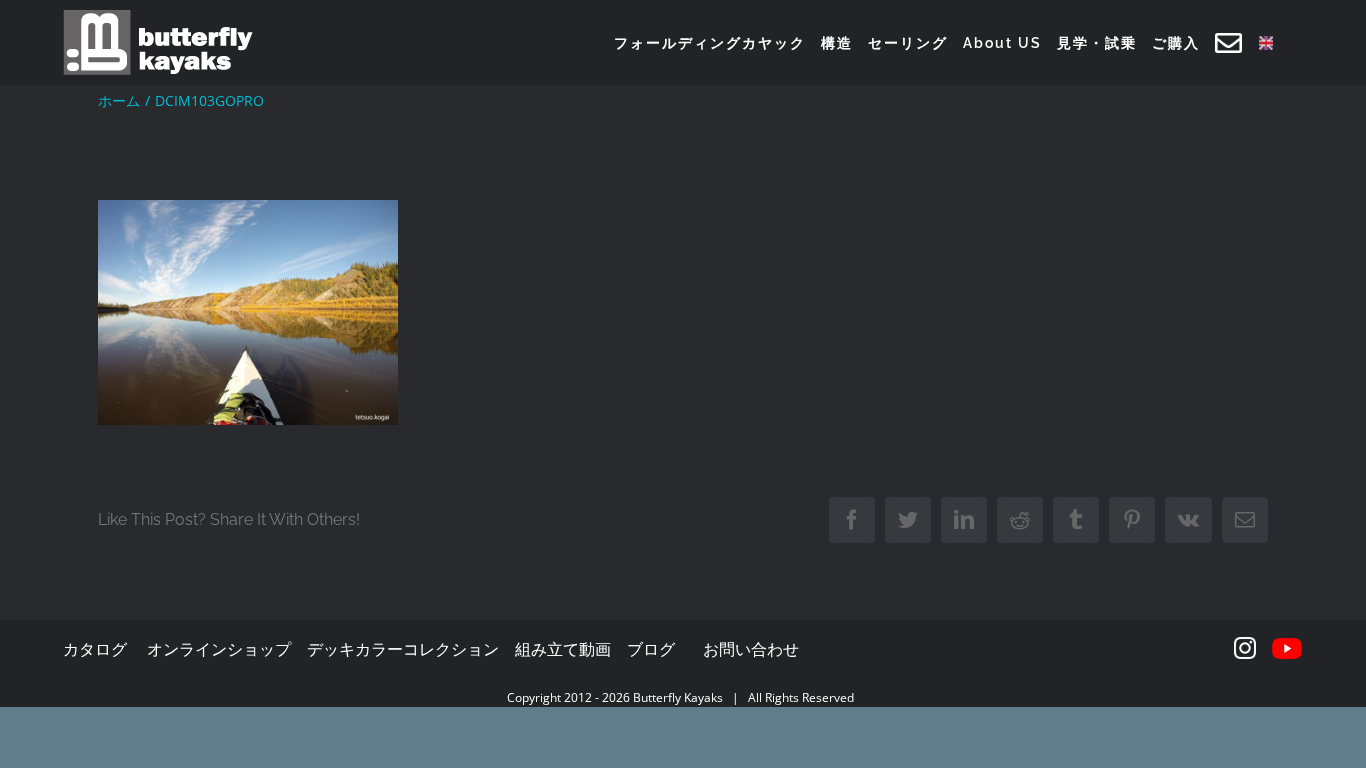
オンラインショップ (219, 649)
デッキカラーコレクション (403, 649)
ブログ (651, 649)
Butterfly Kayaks (678, 697)
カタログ (95, 649)
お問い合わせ (751, 649)
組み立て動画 (563, 649)
